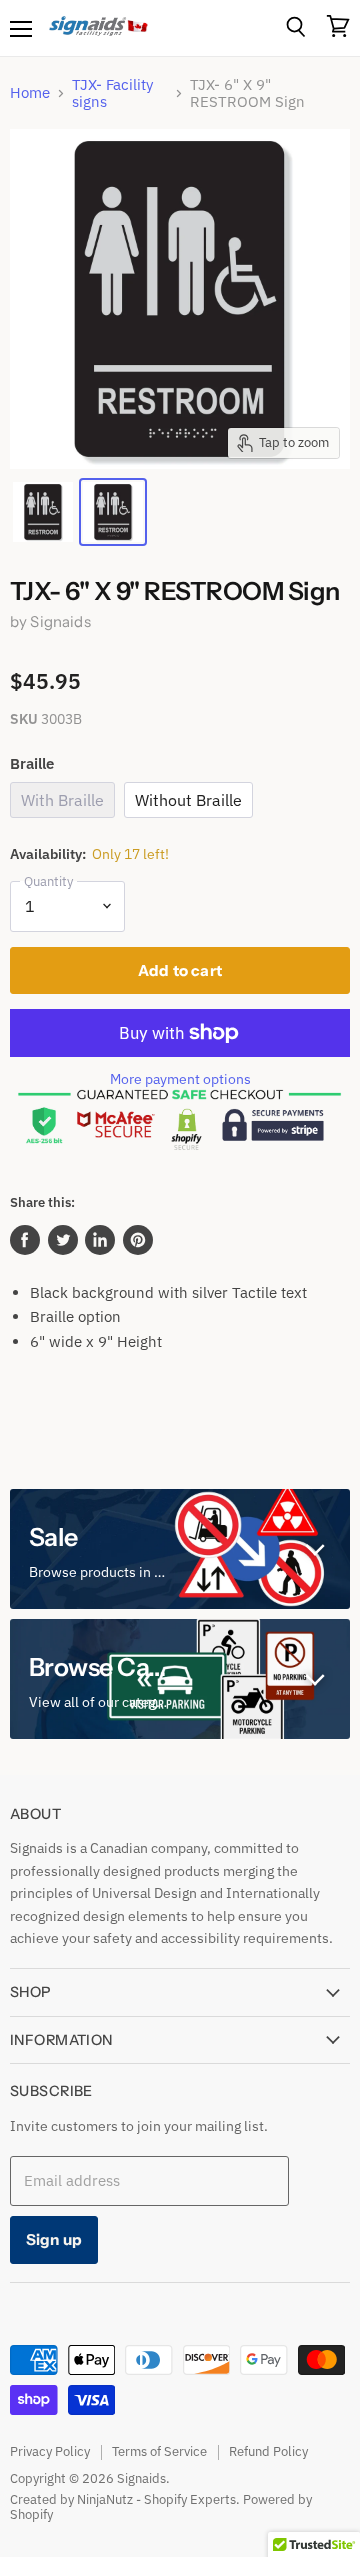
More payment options (180, 1079)
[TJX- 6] (43, 512)
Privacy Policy (50, 2451)
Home (30, 92)
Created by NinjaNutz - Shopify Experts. (125, 2499)
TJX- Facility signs (112, 93)
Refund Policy (268, 2451)
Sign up (54, 2239)
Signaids (60, 621)
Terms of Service (159, 2451)
